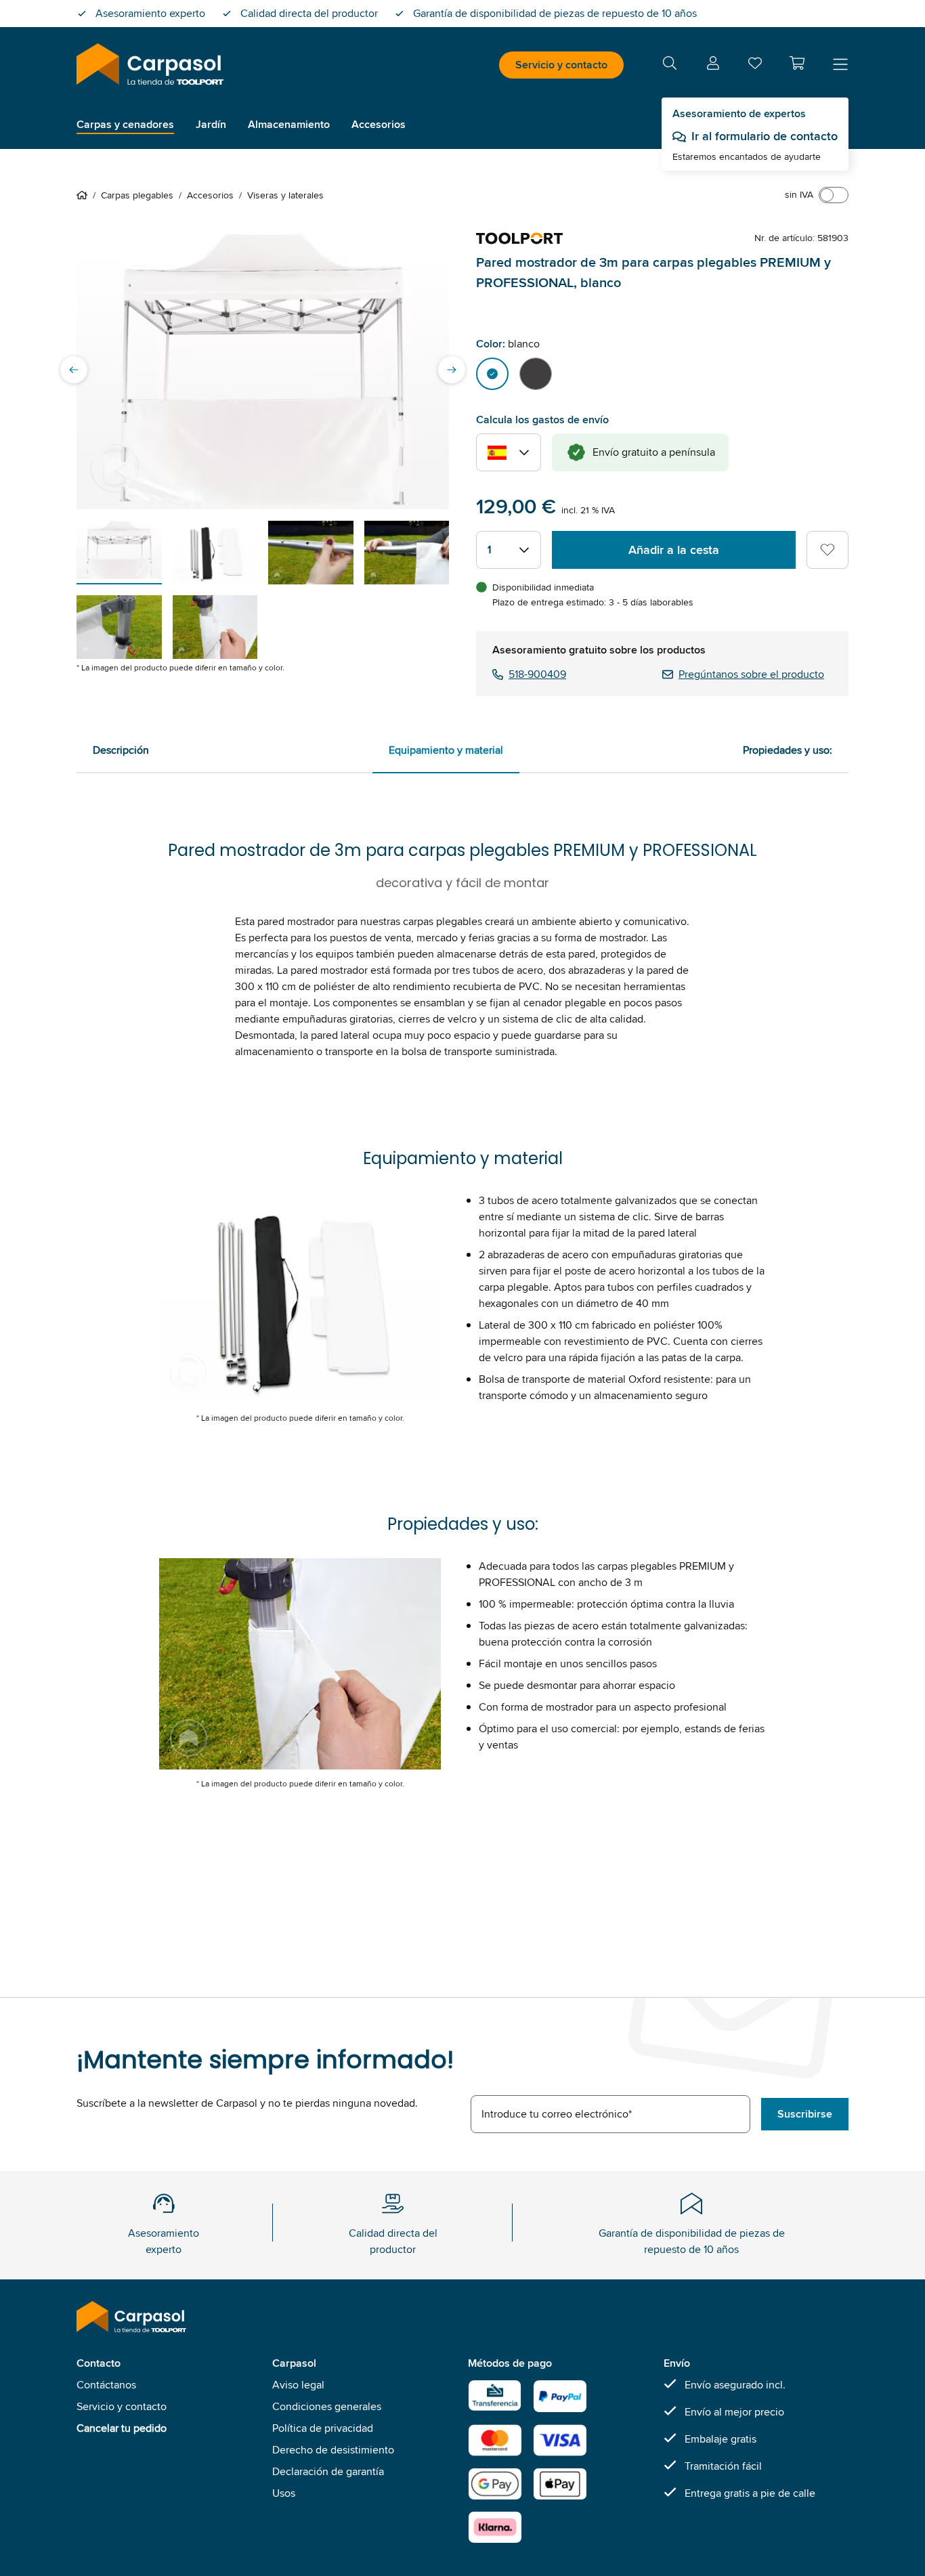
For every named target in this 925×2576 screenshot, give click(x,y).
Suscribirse (805, 2114)
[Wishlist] (755, 66)
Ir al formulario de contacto (765, 136)
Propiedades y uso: (788, 750)
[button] (797, 63)
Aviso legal (298, 2385)
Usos (284, 2493)
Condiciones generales (327, 2406)
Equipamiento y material (446, 750)
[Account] (713, 65)
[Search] (670, 65)
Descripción (121, 750)
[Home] (85, 195)
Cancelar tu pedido (122, 2428)
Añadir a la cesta (674, 550)
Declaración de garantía (328, 2471)
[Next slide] (452, 370)
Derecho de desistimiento (333, 2450)
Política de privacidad (323, 2428)
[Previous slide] (74, 370)
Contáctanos (106, 2385)
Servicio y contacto (561, 65)
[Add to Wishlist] (827, 550)
